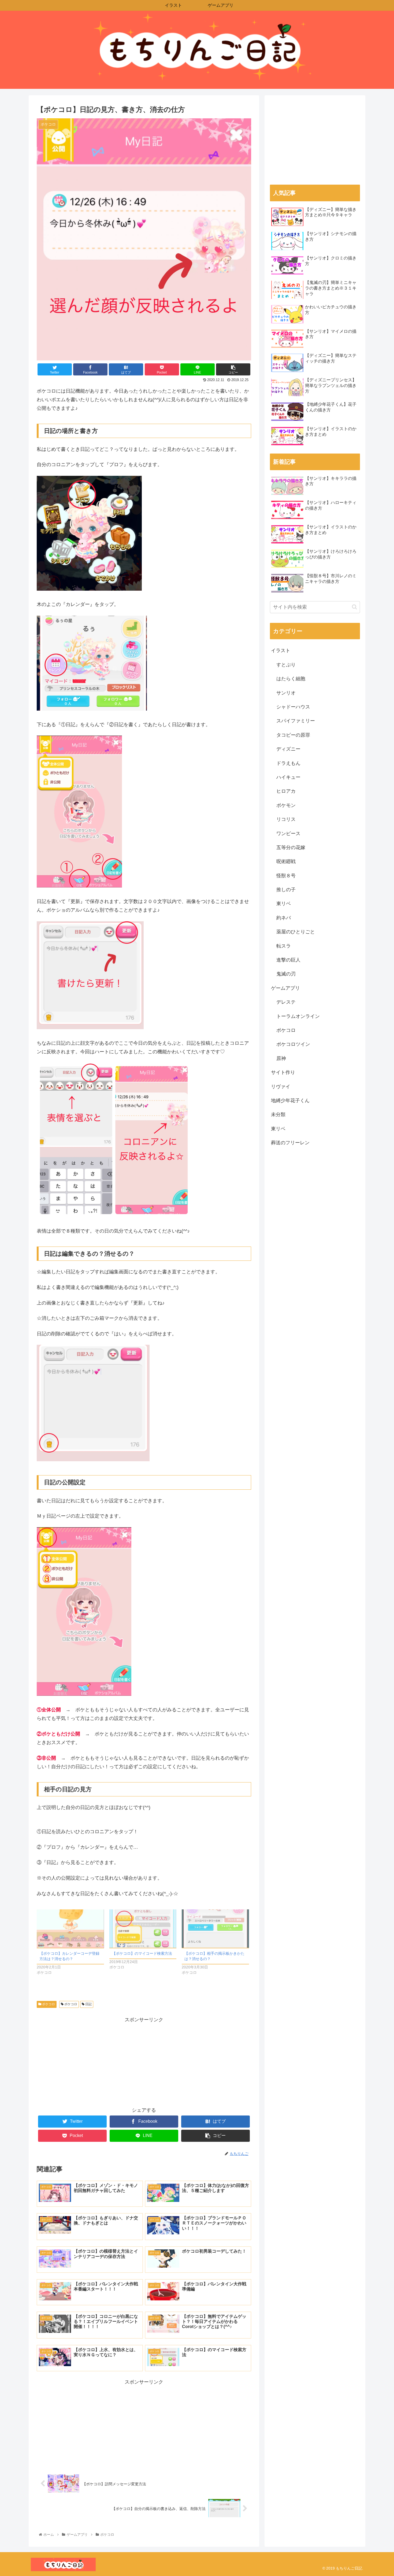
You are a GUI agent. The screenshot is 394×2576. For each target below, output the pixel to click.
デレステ (286, 1002)
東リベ (284, 904)
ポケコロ (48, 2004)
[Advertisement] (144, 2062)
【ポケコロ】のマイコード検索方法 (142, 1953)
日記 (88, 2004)
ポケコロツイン (293, 1044)
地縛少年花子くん (290, 1101)
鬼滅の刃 (286, 974)
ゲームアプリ (285, 988)
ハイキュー (288, 777)
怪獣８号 (286, 876)
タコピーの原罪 (293, 735)
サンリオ (286, 693)
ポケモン (286, 805)
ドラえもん (288, 763)
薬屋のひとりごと (296, 932)
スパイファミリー (296, 721)
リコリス (286, 819)
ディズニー (288, 749)
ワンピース (288, 834)
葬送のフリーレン (290, 1143)
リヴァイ (281, 1087)
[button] (354, 607)
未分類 (278, 1115)
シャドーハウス (293, 707)
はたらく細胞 (291, 679)
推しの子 (286, 890)
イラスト (281, 651)
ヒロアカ (286, 791)
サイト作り (283, 1072)
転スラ (284, 946)
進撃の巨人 (288, 960)
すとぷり (286, 665)
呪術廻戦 (286, 861)
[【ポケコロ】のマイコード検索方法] (143, 1929)
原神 (281, 1058)
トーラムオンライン (298, 1016)
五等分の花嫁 (291, 847)
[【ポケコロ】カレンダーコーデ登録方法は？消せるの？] (70, 1929)
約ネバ (284, 918)
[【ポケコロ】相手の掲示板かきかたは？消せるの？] (215, 1929)
